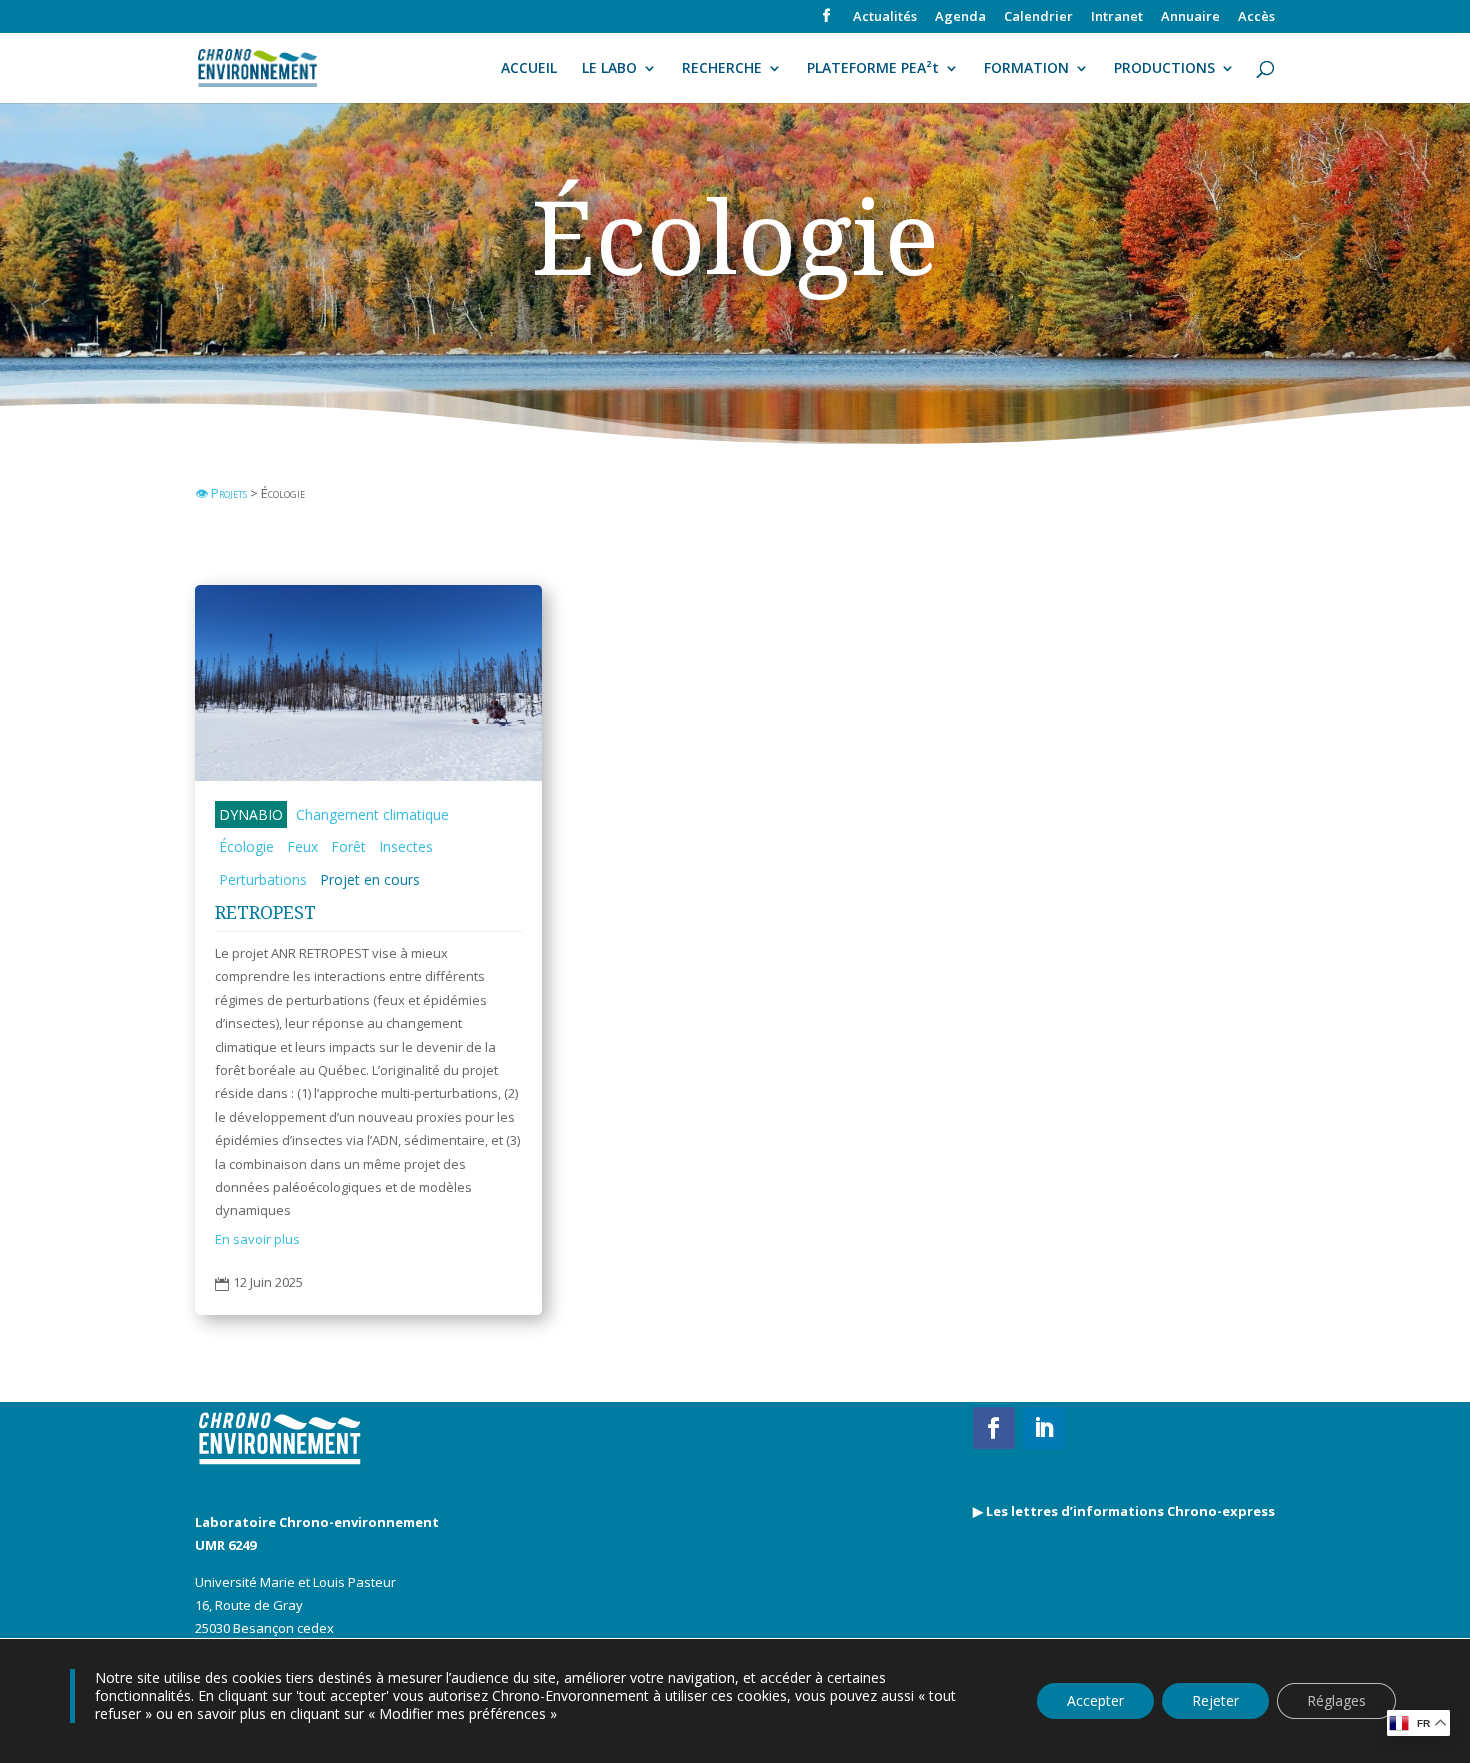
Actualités (885, 17)
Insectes (406, 846)
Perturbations (263, 879)
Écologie (246, 846)
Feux (302, 846)
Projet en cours (370, 879)
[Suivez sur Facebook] (994, 1428)
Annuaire (1190, 17)
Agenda (960, 17)
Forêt (348, 846)
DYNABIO (251, 814)
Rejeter (1215, 1700)
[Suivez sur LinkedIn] (1044, 1428)
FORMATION (1026, 69)
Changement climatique (372, 814)
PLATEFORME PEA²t (873, 69)
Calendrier (1038, 17)
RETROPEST (265, 912)
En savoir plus (257, 1239)
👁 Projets (222, 493)
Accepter (1095, 1700)
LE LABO (609, 69)
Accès (1256, 17)
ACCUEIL (529, 69)
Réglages (1336, 1700)
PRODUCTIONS (1164, 69)
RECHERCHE (722, 69)
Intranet (1117, 17)
